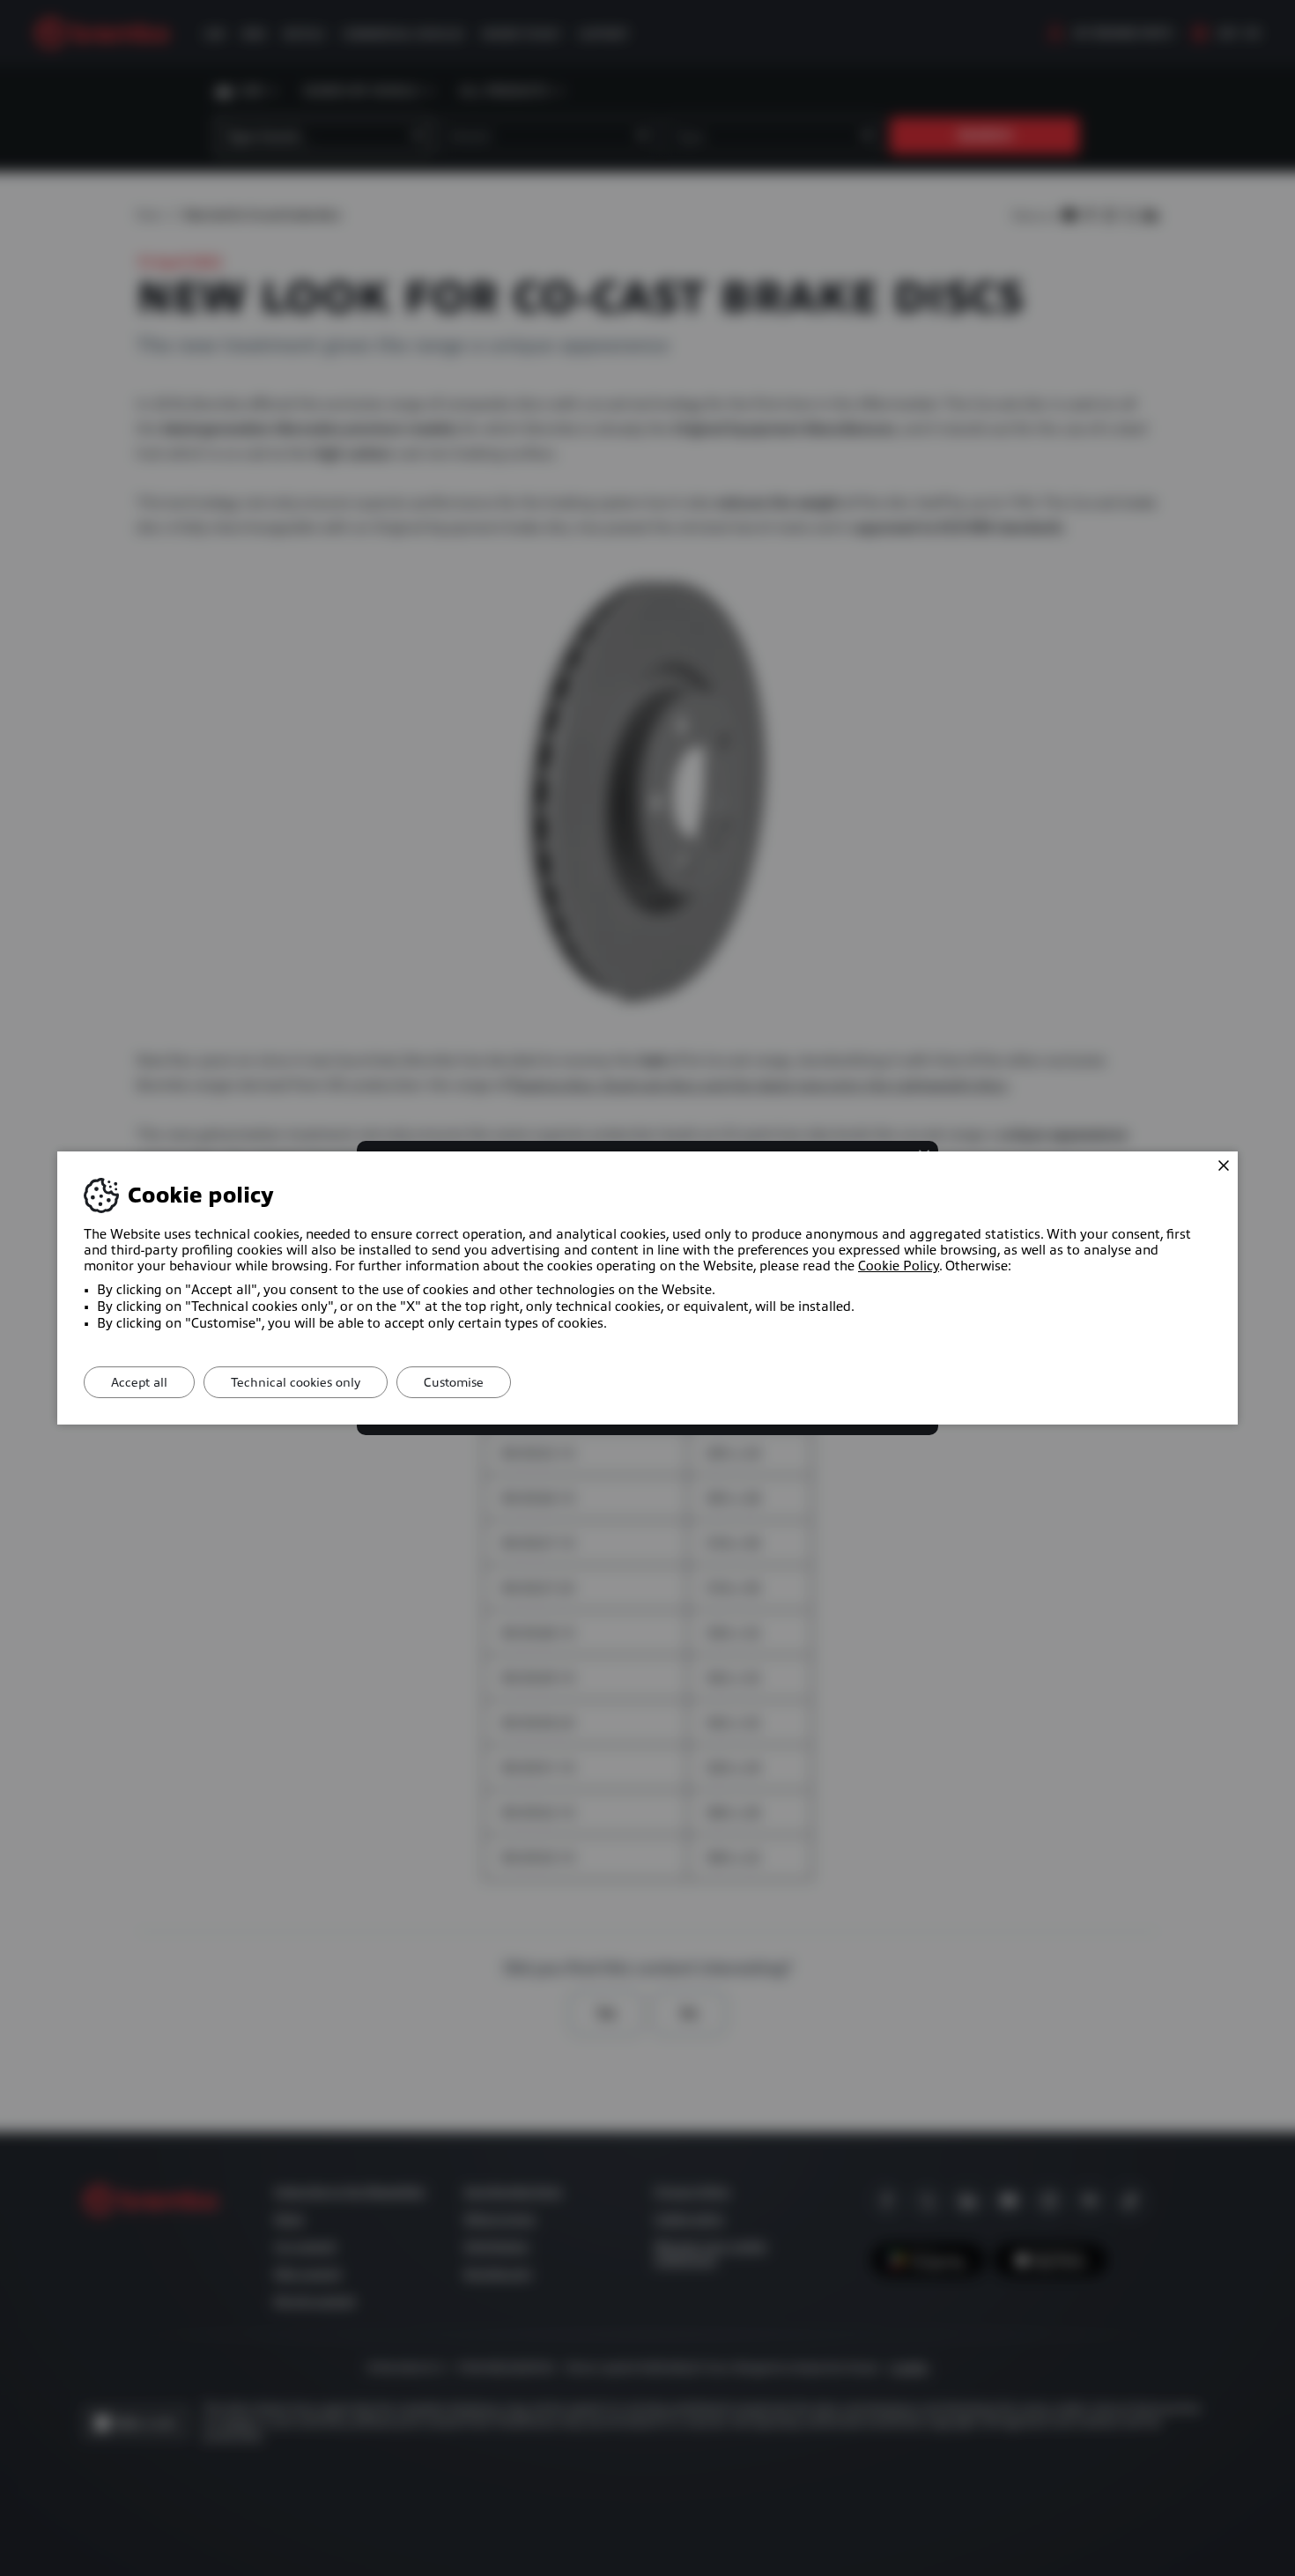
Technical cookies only (296, 1382)
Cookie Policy (899, 1266)
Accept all (139, 1382)
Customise (454, 1382)
